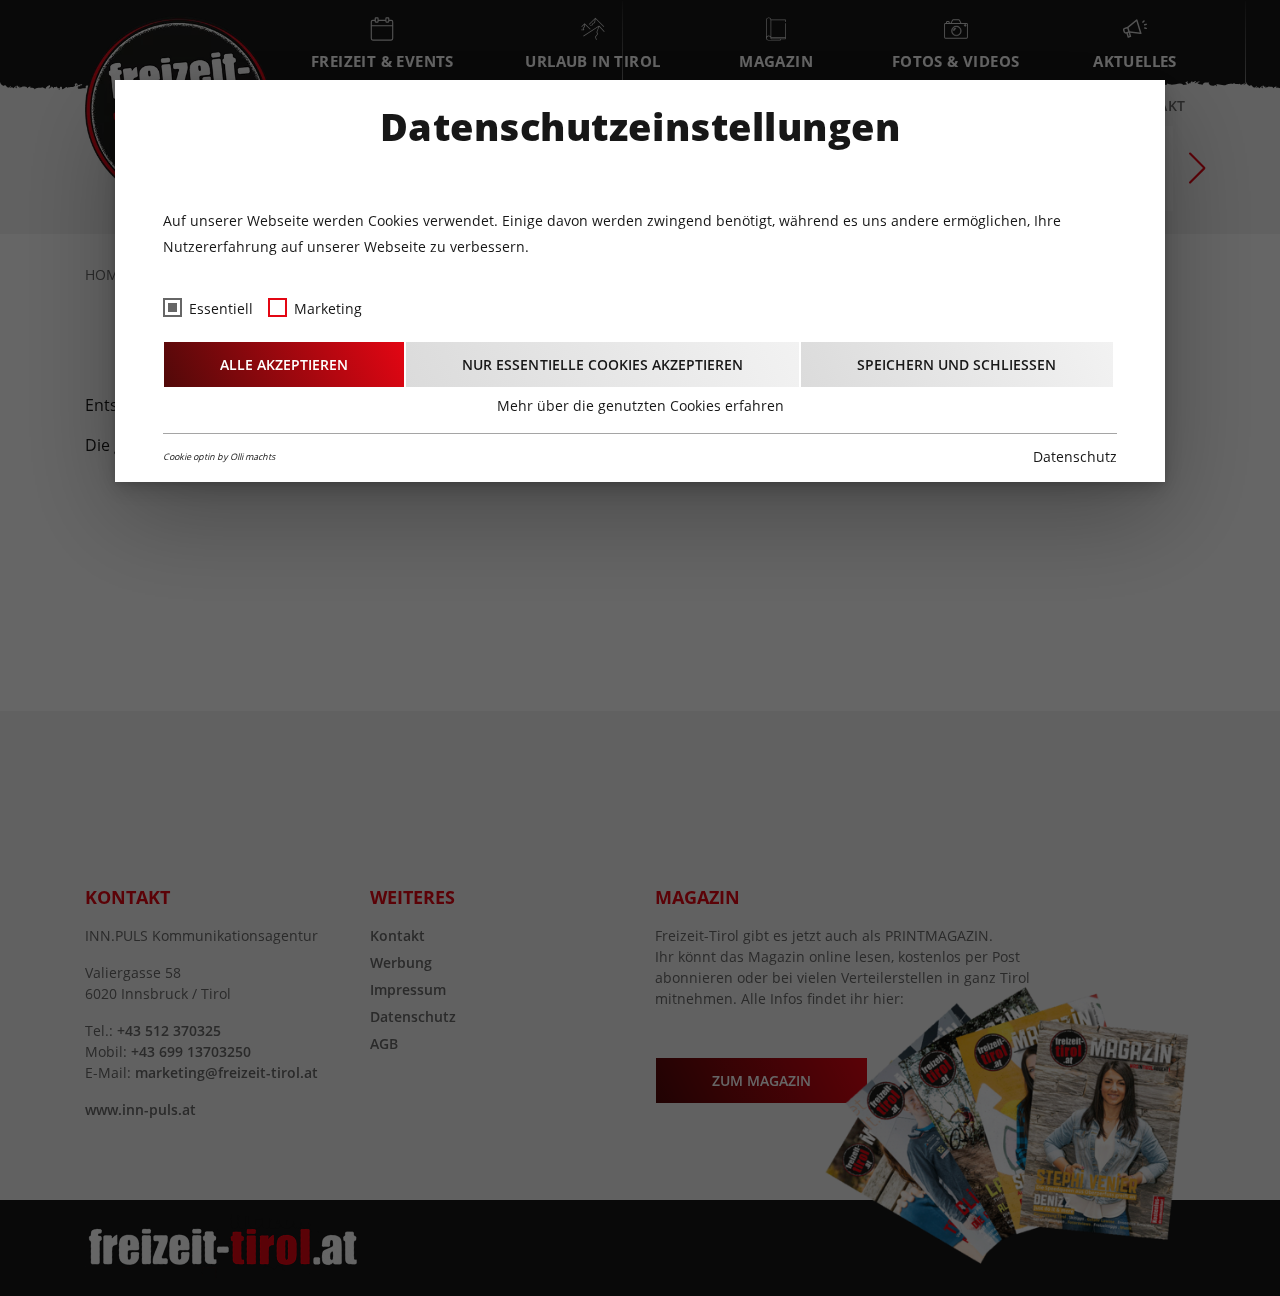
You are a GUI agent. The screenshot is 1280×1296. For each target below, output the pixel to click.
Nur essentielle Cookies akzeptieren (602, 364)
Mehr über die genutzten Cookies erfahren (640, 405)
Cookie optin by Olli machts (219, 456)
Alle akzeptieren (284, 364)
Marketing (328, 308)
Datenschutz (1075, 456)
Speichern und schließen (956, 364)
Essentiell (221, 308)
